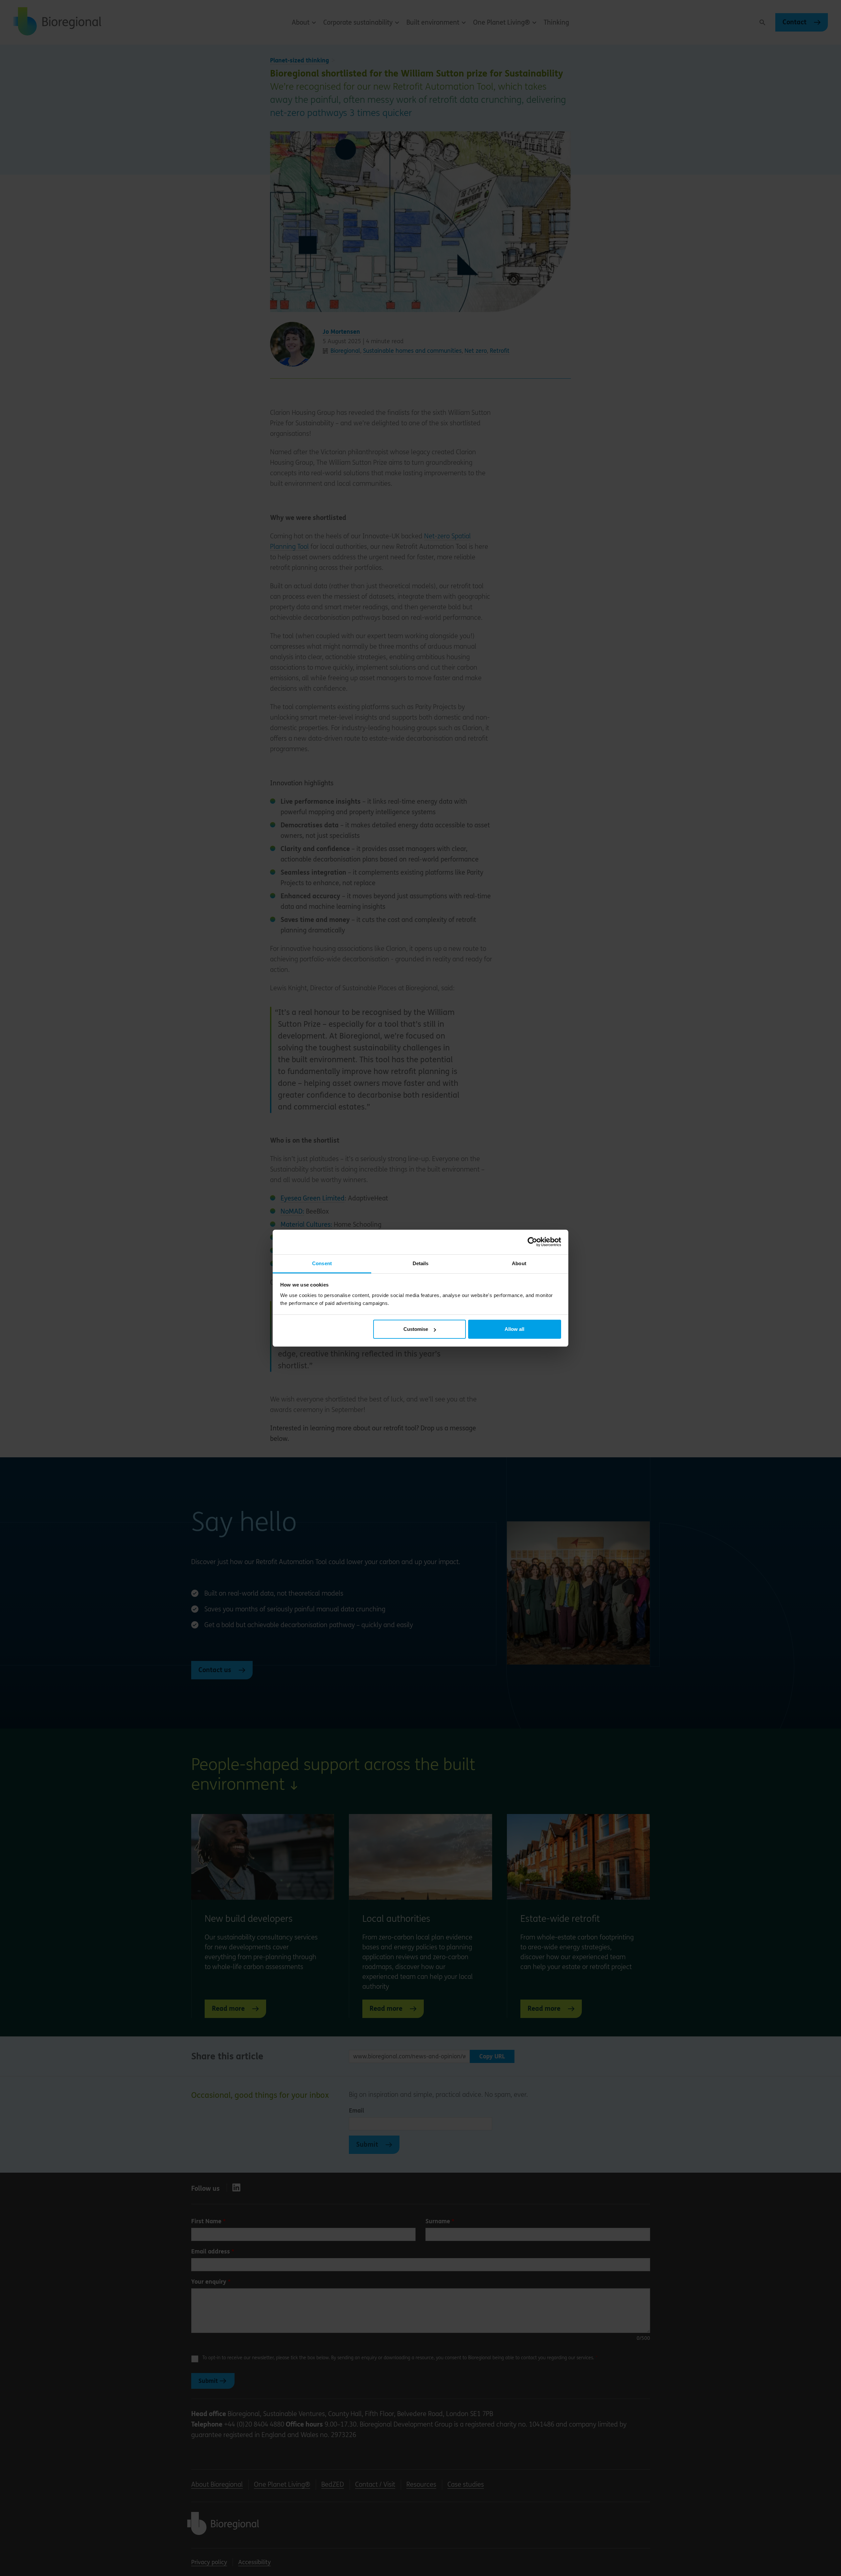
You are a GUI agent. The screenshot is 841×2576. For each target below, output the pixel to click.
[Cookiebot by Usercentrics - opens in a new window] (532, 1242)
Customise (416, 1329)
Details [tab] (421, 1263)
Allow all (514, 1329)
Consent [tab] (322, 1263)
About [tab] (519, 1263)
